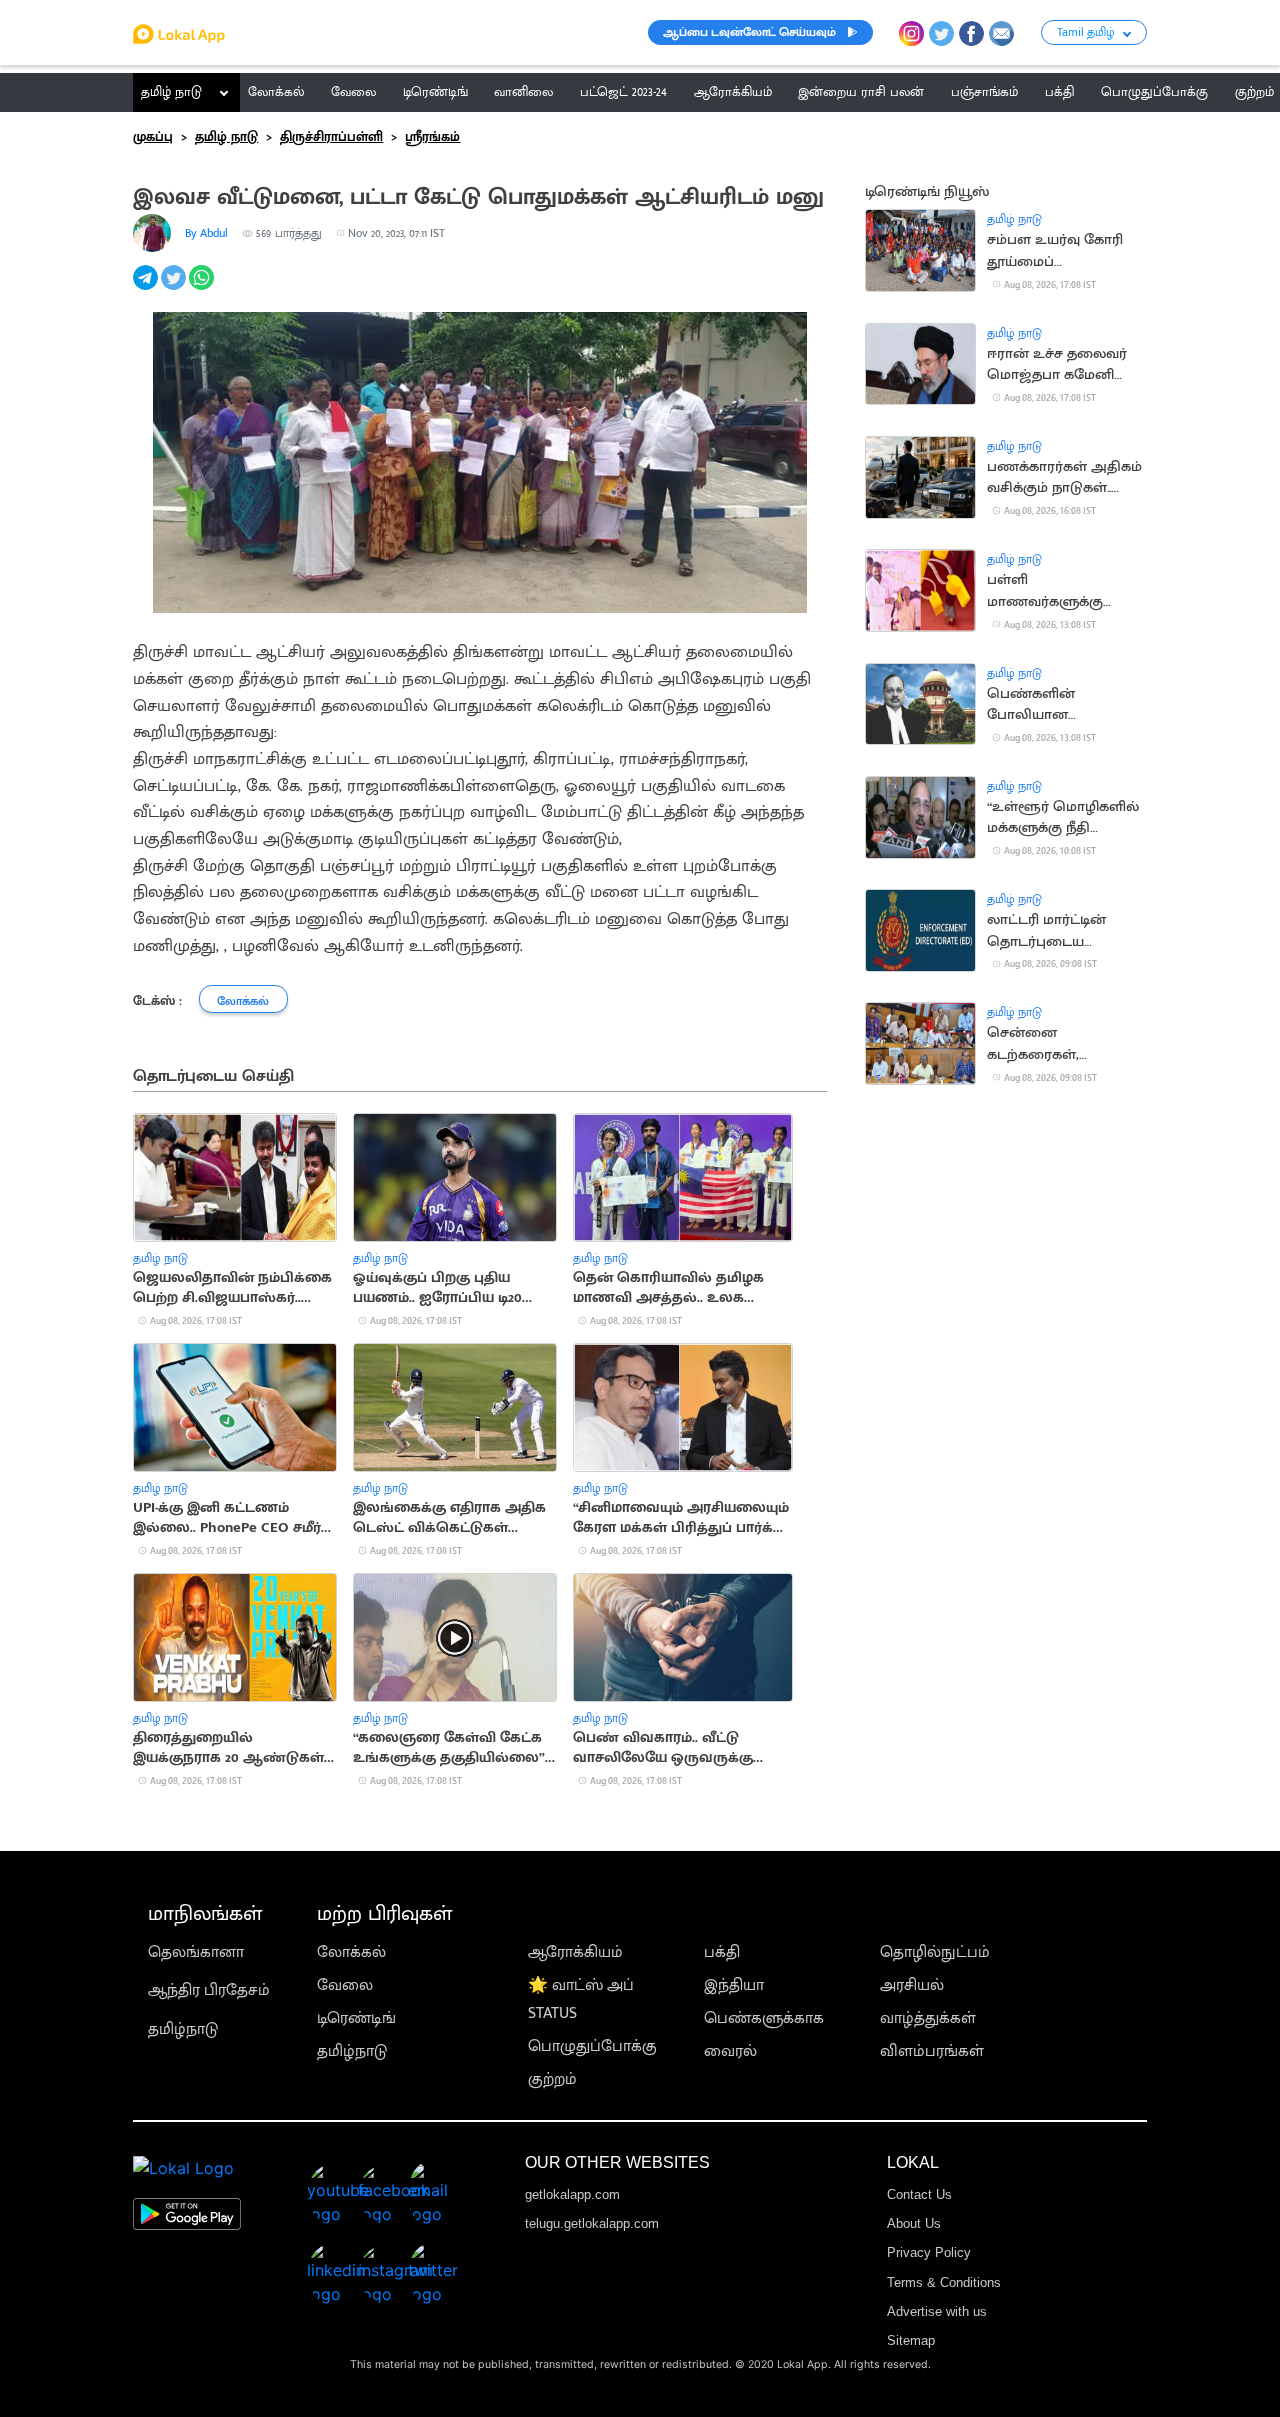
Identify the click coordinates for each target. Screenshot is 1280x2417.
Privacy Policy (929, 2252)
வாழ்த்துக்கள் (928, 2018)
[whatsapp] (203, 288)
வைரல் (730, 2051)
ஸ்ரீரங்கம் (432, 137)
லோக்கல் (351, 1952)
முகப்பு (153, 137)
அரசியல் (912, 1985)
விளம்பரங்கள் (932, 2051)
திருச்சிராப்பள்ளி (331, 137)
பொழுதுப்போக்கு (592, 2046)
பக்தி (722, 1952)
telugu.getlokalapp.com (592, 2223)
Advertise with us (937, 2311)
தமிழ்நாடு (183, 2029)
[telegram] (147, 288)
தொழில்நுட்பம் (935, 1952)
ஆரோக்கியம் (575, 1952)
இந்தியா (734, 1985)
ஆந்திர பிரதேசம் (209, 1990)
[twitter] (175, 288)
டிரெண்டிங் (356, 2018)
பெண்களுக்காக (764, 2018)
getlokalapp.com (572, 2194)
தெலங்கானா (196, 1952)
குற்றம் (552, 2079)
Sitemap (911, 2340)
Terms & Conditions (944, 2282)
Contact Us (919, 2194)
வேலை (345, 1985)
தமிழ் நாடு (171, 92)
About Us (914, 2223)
